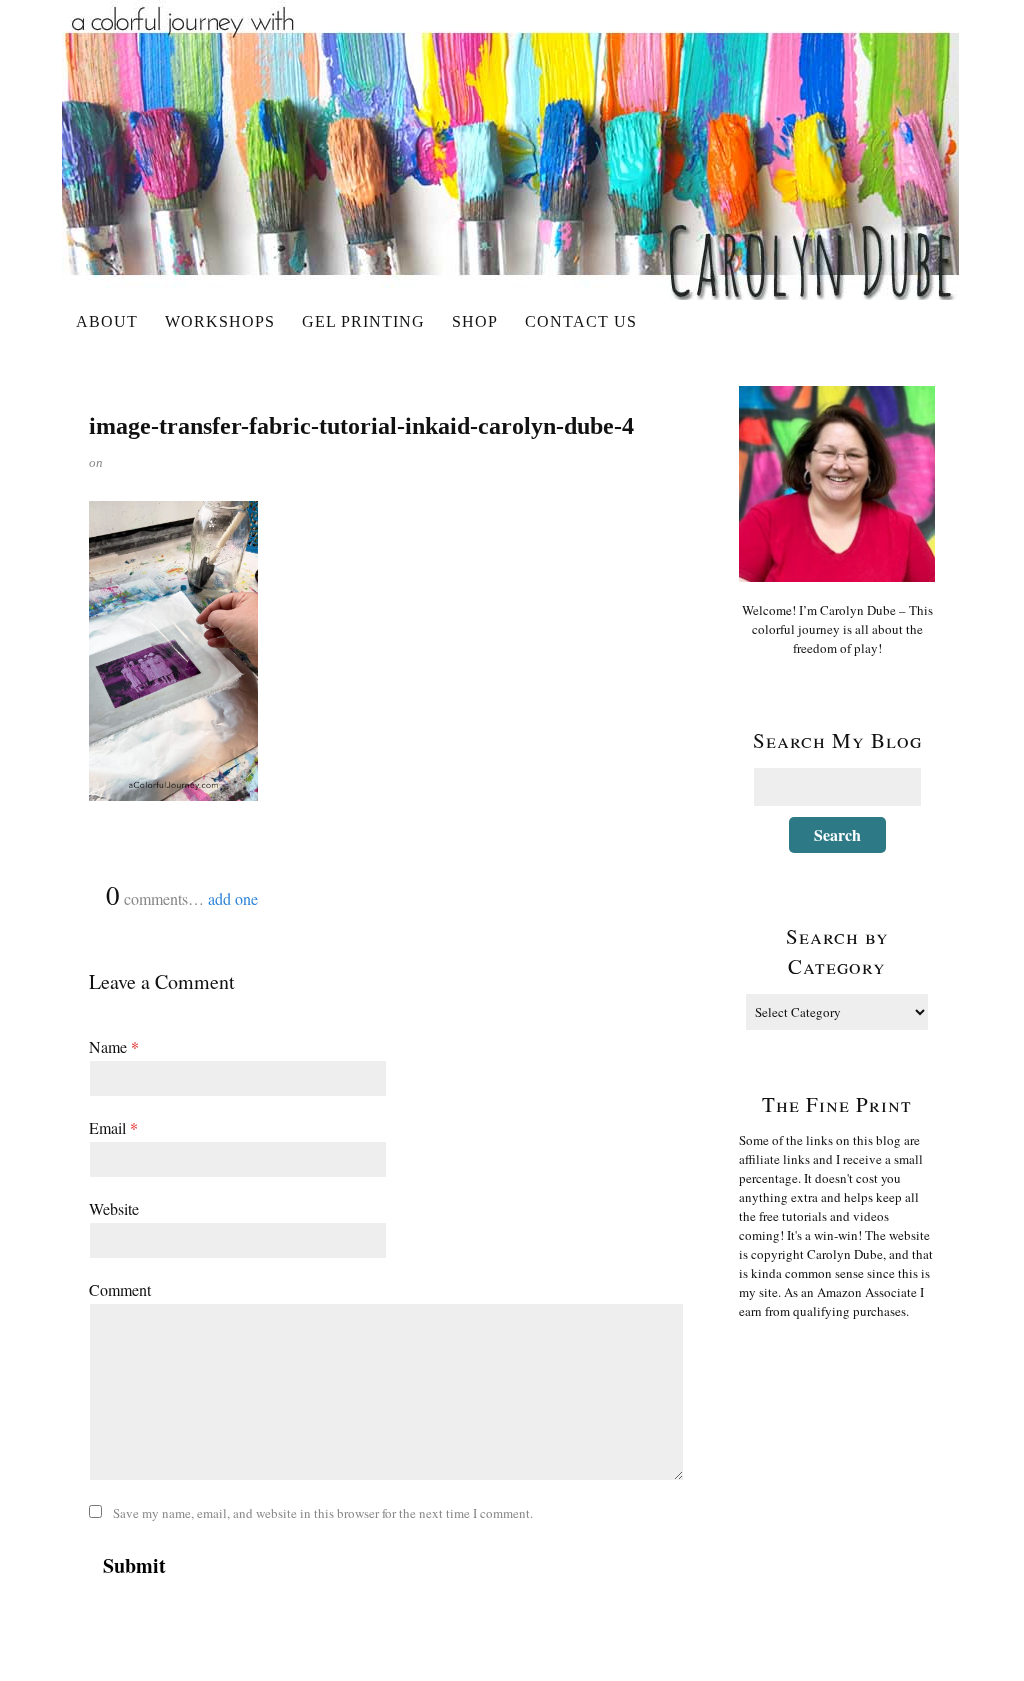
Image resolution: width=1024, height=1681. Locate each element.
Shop (475, 321)
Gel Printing (363, 321)
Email (113, 1127)
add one (233, 898)
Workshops (220, 321)
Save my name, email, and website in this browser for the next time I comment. (323, 1513)
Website (114, 1208)
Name (114, 1046)
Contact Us (581, 321)
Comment (120, 1289)
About (107, 321)
